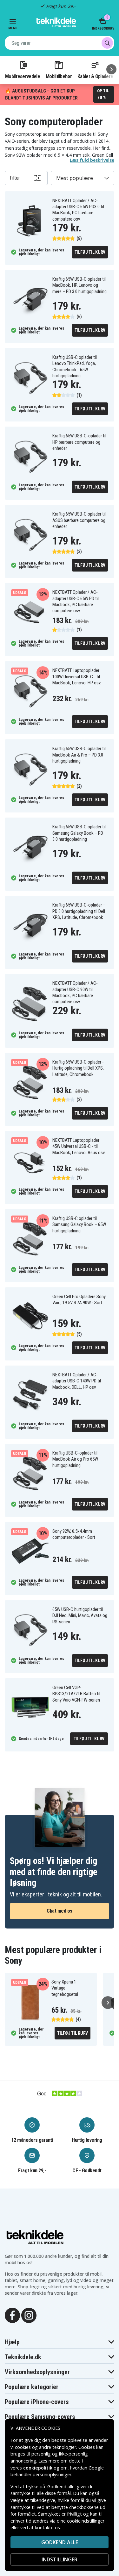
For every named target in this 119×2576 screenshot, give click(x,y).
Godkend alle (60, 2542)
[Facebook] (12, 2315)
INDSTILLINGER (60, 2559)
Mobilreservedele (23, 76)
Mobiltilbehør (59, 76)
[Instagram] (29, 2315)
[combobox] (60, 43)
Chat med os (60, 1911)
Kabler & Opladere (95, 76)
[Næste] (111, 69)
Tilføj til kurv (90, 252)
